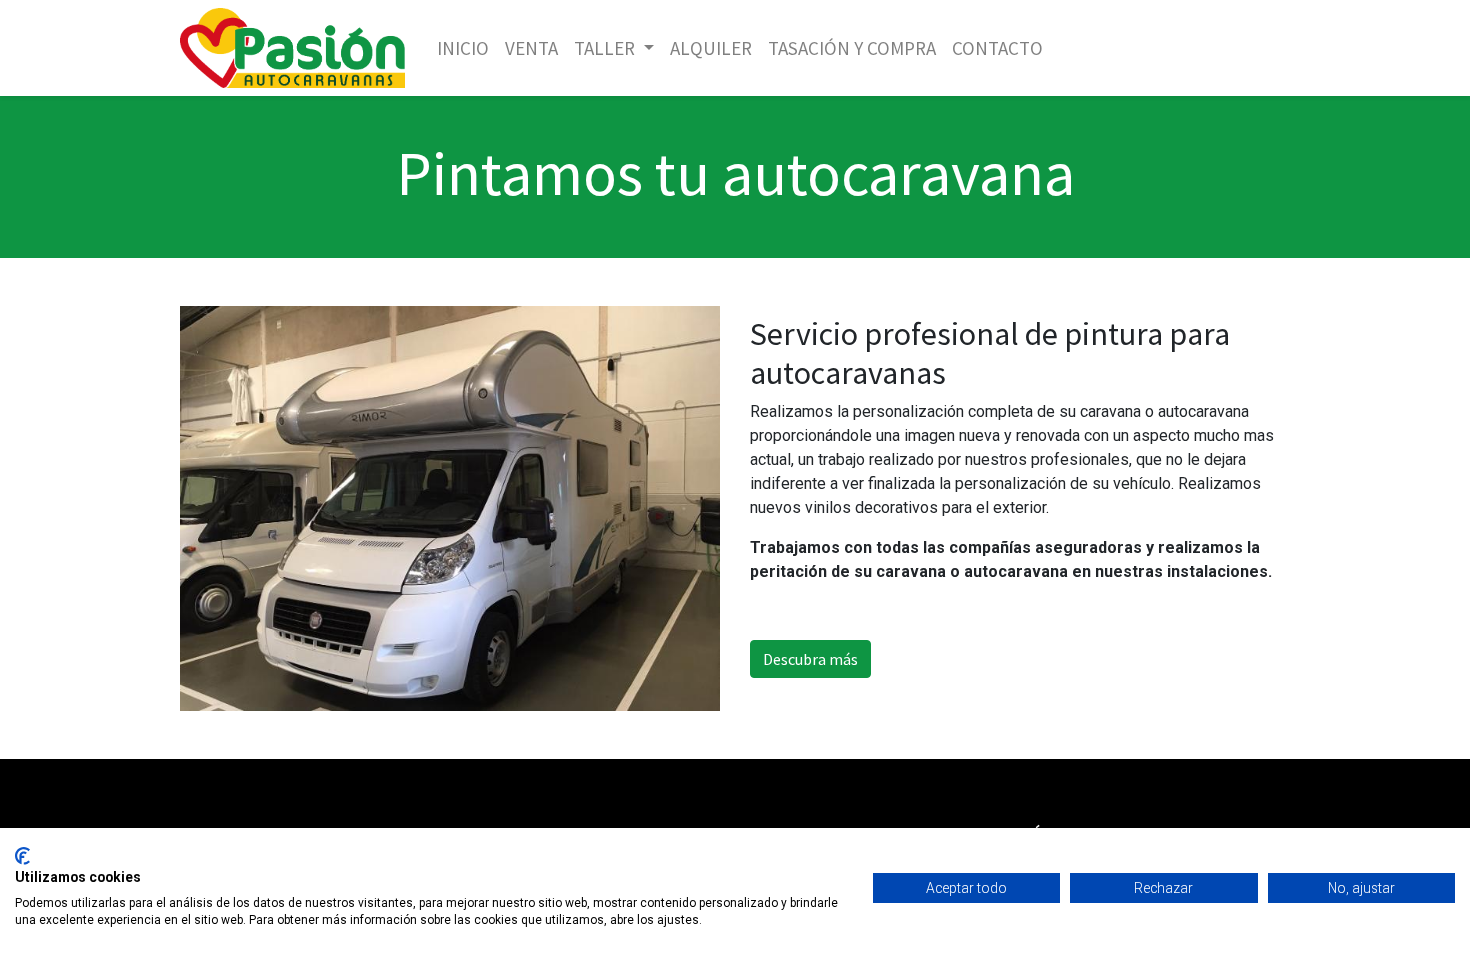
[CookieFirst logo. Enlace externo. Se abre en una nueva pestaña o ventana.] (22, 856)
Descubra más (810, 659)
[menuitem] (463, 48)
